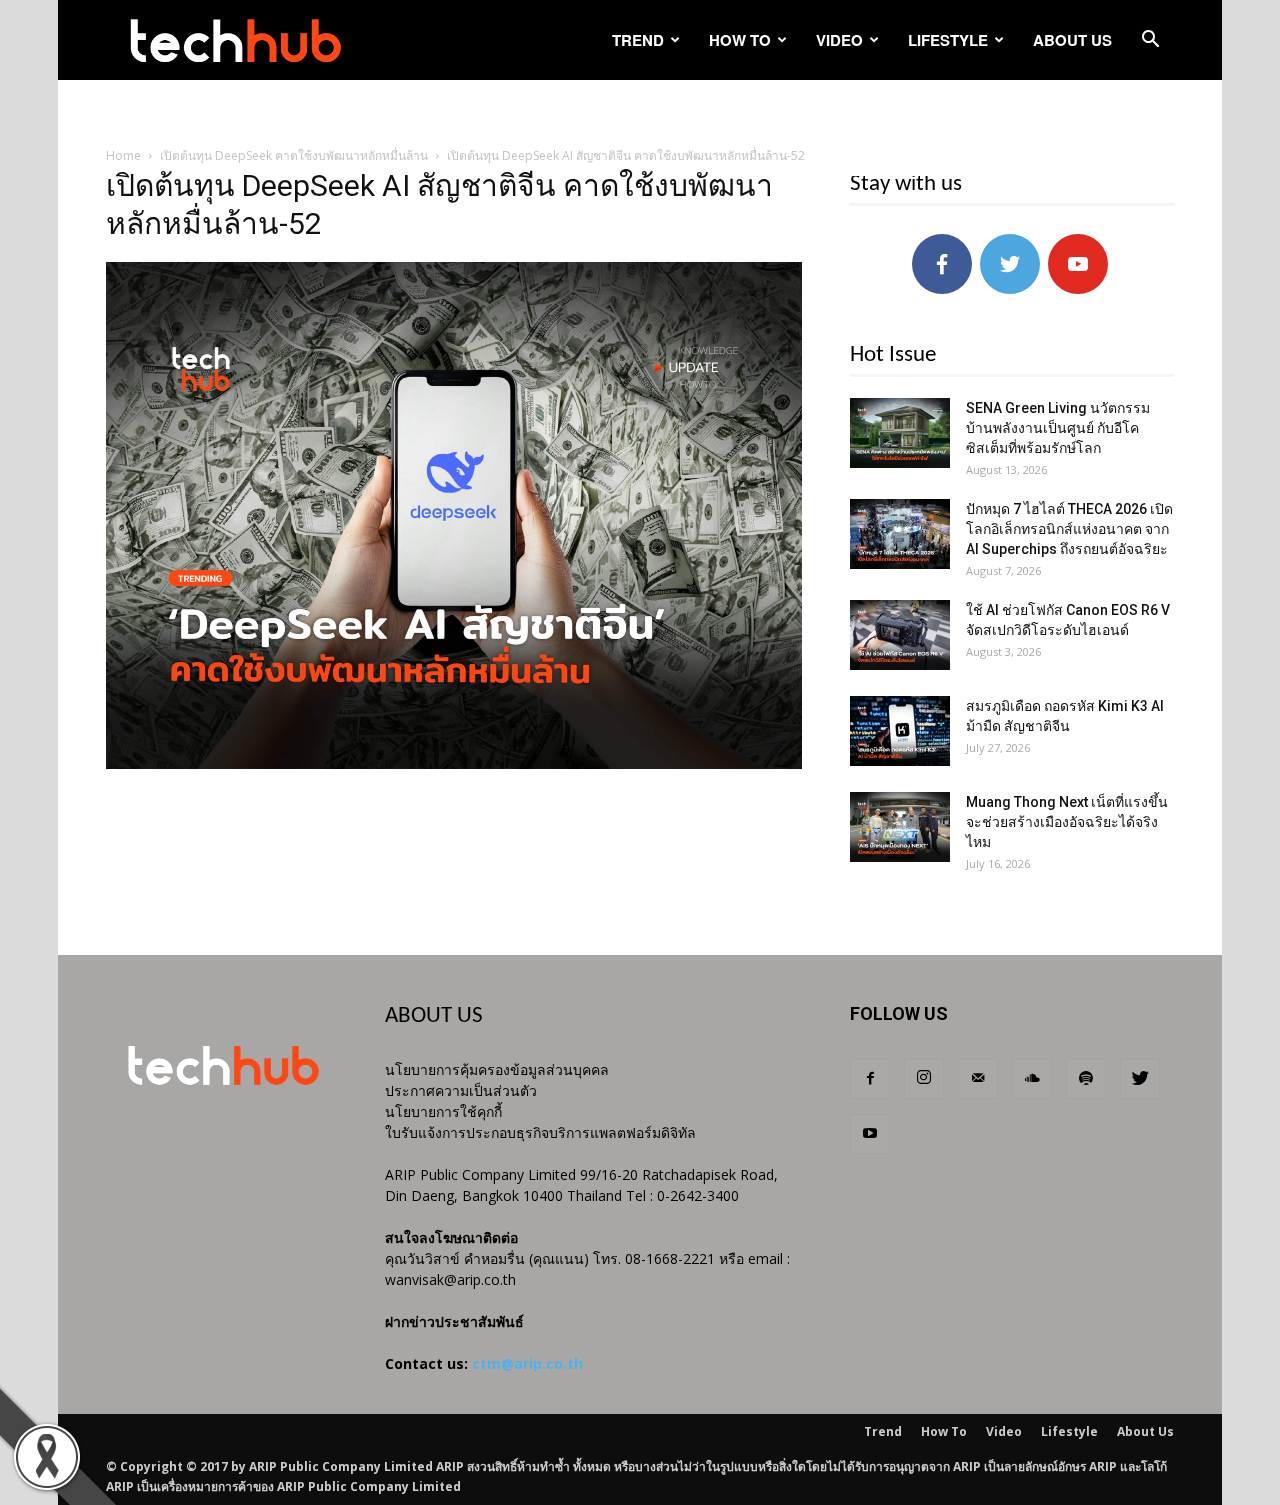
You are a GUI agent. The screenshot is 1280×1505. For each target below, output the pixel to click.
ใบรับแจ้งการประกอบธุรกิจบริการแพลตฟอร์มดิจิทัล (540, 1132)
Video (839, 40)
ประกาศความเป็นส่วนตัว (461, 1090)
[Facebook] (870, 1079)
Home (123, 155)
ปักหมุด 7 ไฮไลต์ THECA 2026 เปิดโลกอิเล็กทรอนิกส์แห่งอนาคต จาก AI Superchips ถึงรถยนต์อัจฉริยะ (1069, 529)
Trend (638, 40)
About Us (1072, 40)
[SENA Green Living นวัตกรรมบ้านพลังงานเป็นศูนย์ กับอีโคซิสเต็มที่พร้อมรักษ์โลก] (900, 433)
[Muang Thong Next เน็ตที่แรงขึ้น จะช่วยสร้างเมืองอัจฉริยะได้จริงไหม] (900, 827)
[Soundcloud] (1032, 1079)
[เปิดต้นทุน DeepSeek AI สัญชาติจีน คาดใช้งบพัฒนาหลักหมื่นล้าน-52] (454, 764)
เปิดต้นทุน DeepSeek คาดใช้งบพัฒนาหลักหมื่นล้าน (294, 155)
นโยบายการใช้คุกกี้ (443, 1111)
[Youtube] (870, 1134)
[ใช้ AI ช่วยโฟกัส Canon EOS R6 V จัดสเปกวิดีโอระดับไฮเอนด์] (900, 635)
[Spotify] (1086, 1079)
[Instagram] (924, 1079)
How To (740, 40)
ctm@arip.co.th (527, 1363)
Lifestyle (948, 40)
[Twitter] (1140, 1079)
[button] (1150, 41)
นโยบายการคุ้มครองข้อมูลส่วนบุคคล (497, 1069)
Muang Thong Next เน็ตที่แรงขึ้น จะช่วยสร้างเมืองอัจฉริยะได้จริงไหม (1067, 822)
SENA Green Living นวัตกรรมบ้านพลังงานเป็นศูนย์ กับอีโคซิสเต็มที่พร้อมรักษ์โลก (1058, 428)
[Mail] (978, 1079)
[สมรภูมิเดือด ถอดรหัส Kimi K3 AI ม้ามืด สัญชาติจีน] (900, 731)
